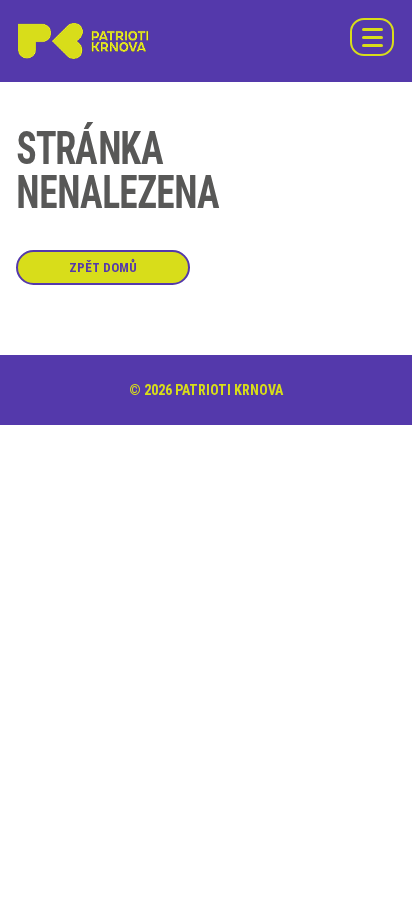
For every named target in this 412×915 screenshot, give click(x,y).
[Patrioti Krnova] (84, 41)
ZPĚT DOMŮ (103, 267)
